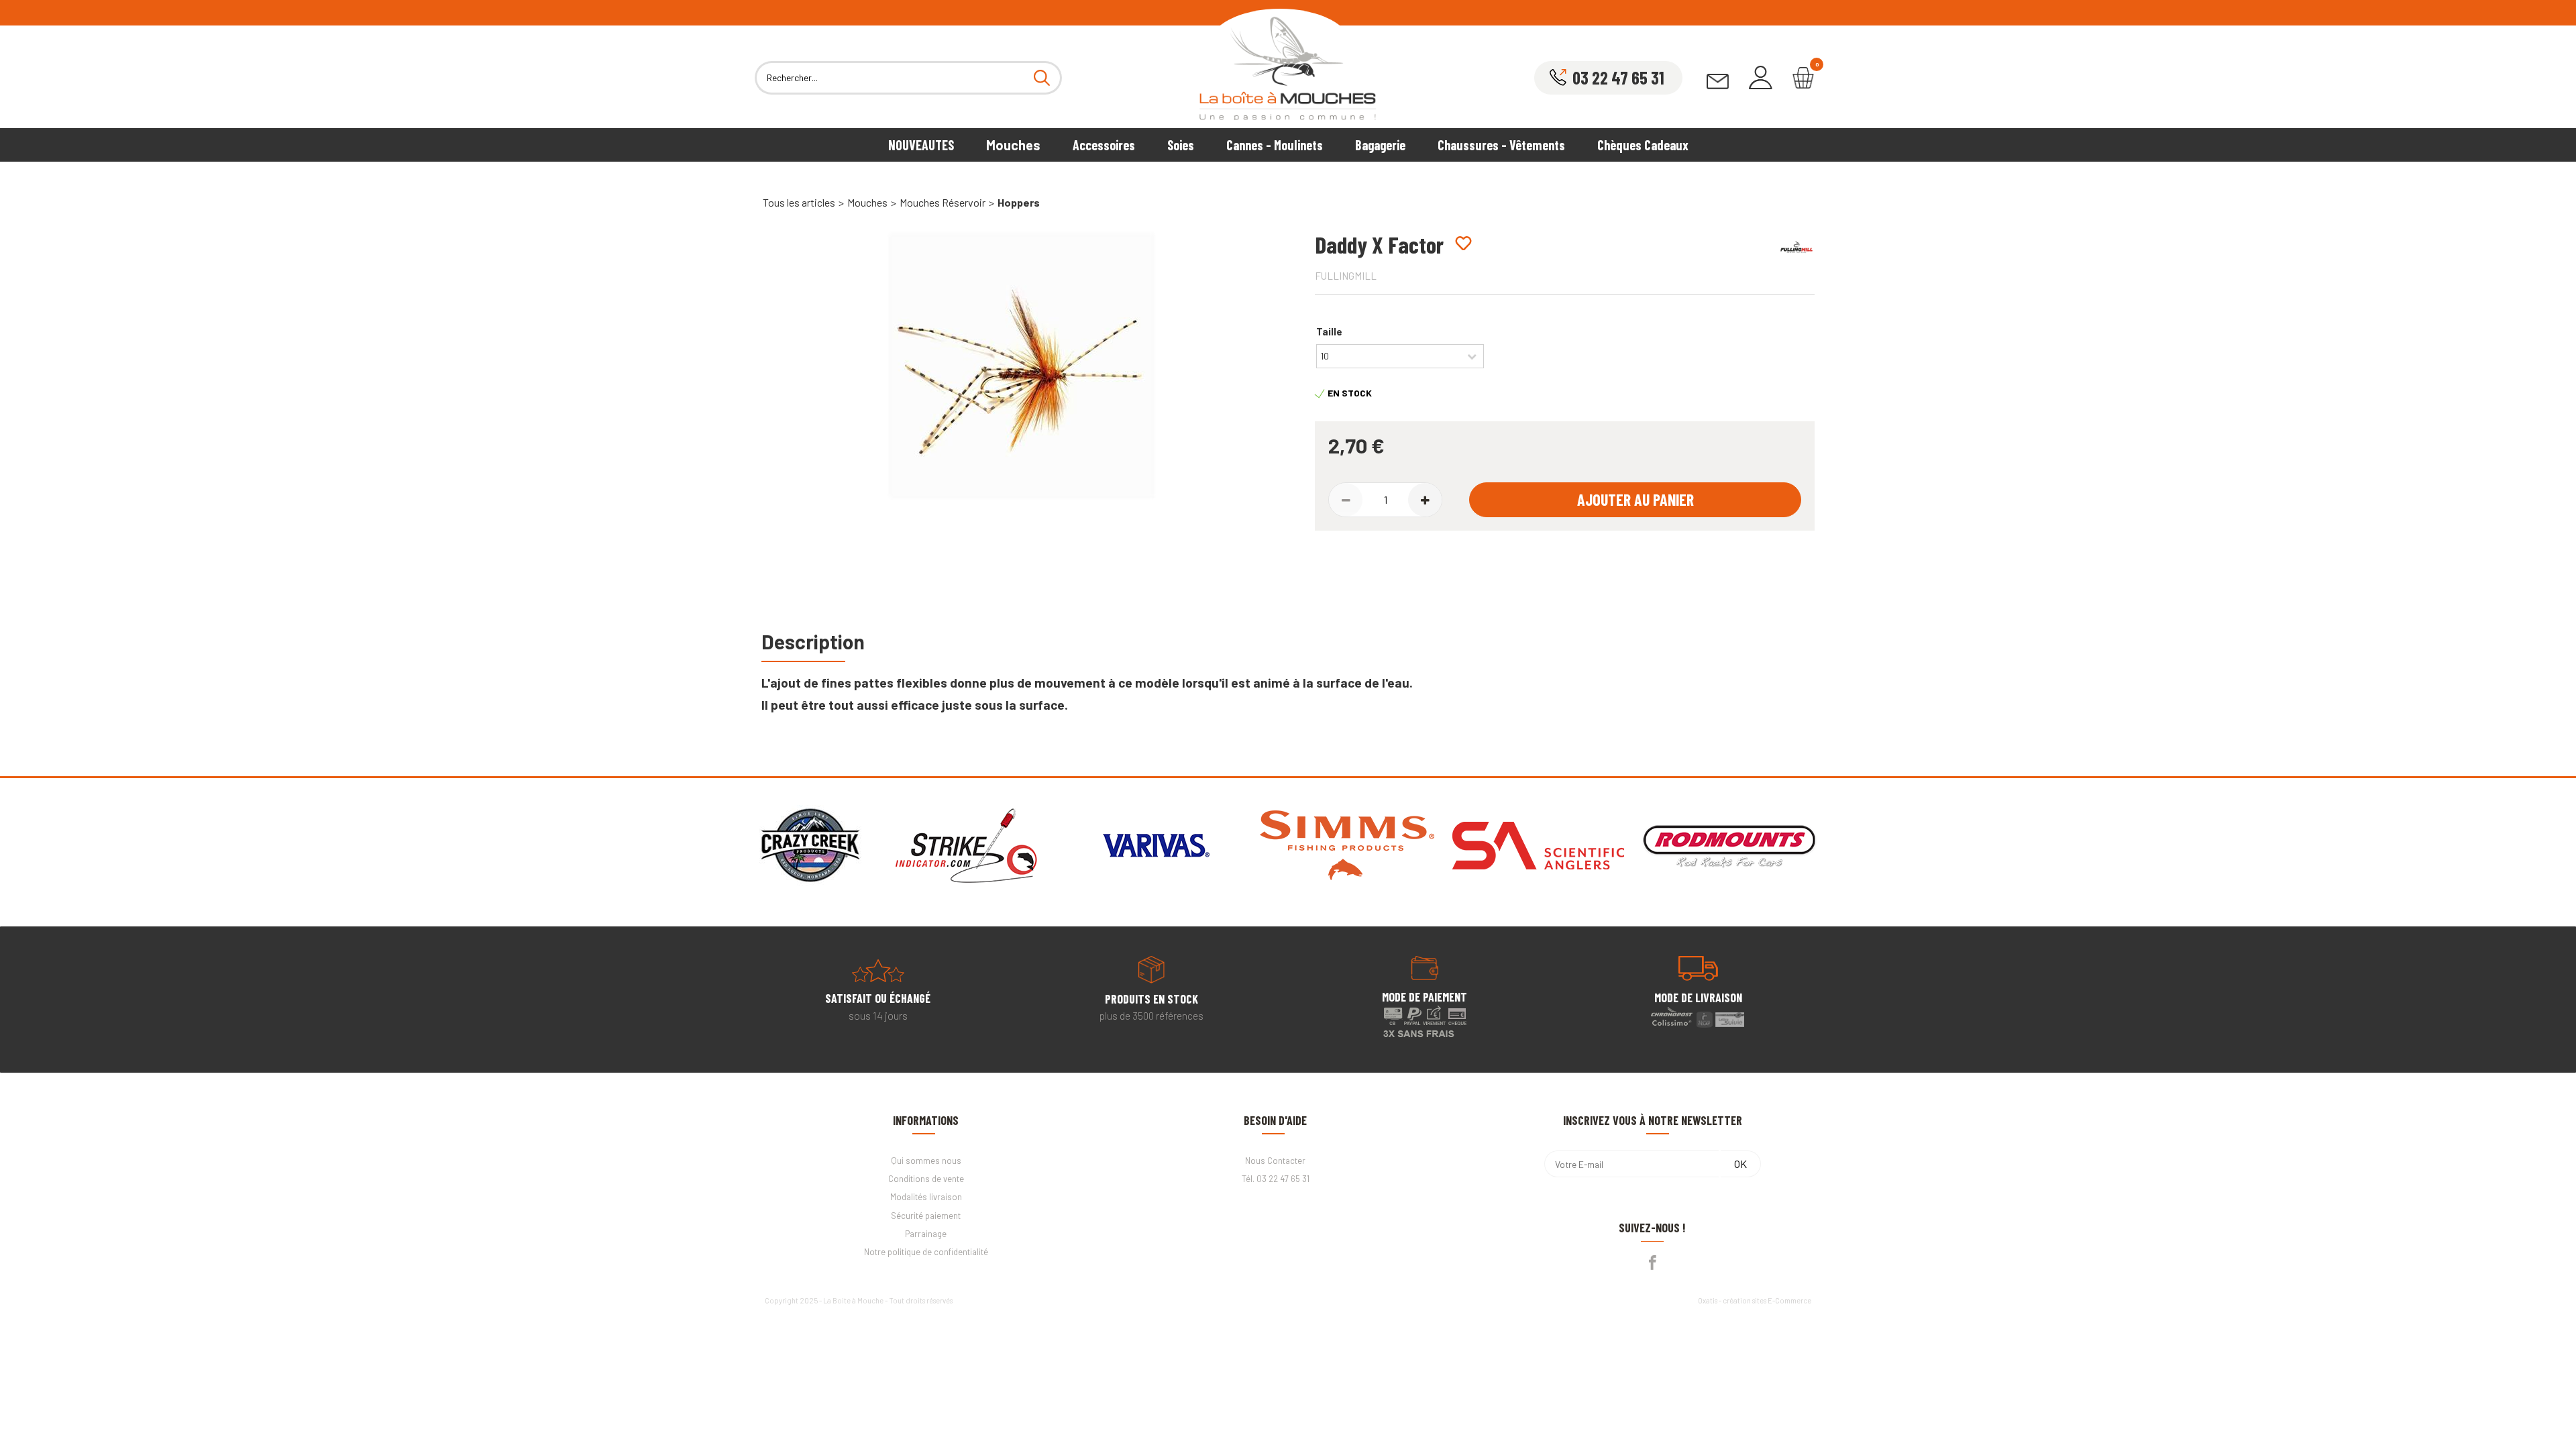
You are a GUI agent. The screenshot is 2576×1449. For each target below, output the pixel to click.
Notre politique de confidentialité (926, 1252)
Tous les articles (799, 202)
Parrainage (926, 1234)
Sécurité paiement (926, 1216)
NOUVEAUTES (921, 145)
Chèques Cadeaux (1643, 145)
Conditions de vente (926, 1179)
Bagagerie (1380, 145)
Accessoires (1104, 145)
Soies (1181, 145)
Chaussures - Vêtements (1501, 145)
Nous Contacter (1275, 1161)
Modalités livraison (926, 1197)
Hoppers (1019, 202)
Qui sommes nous (926, 1161)
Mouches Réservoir (943, 202)
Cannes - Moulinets (1275, 145)
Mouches (1013, 145)
